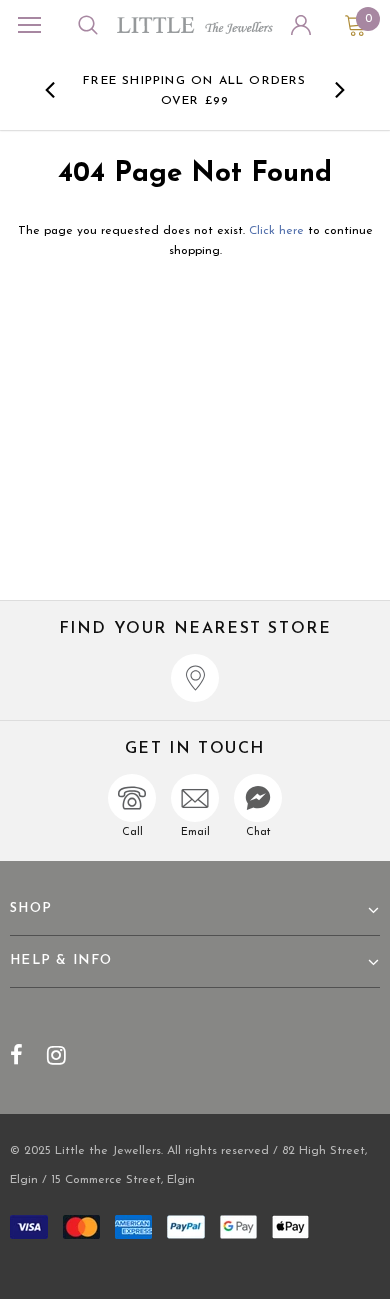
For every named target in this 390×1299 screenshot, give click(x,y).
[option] (195, 90)
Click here (278, 231)
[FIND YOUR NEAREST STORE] (195, 678)
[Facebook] (16, 1055)
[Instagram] (56, 1055)
